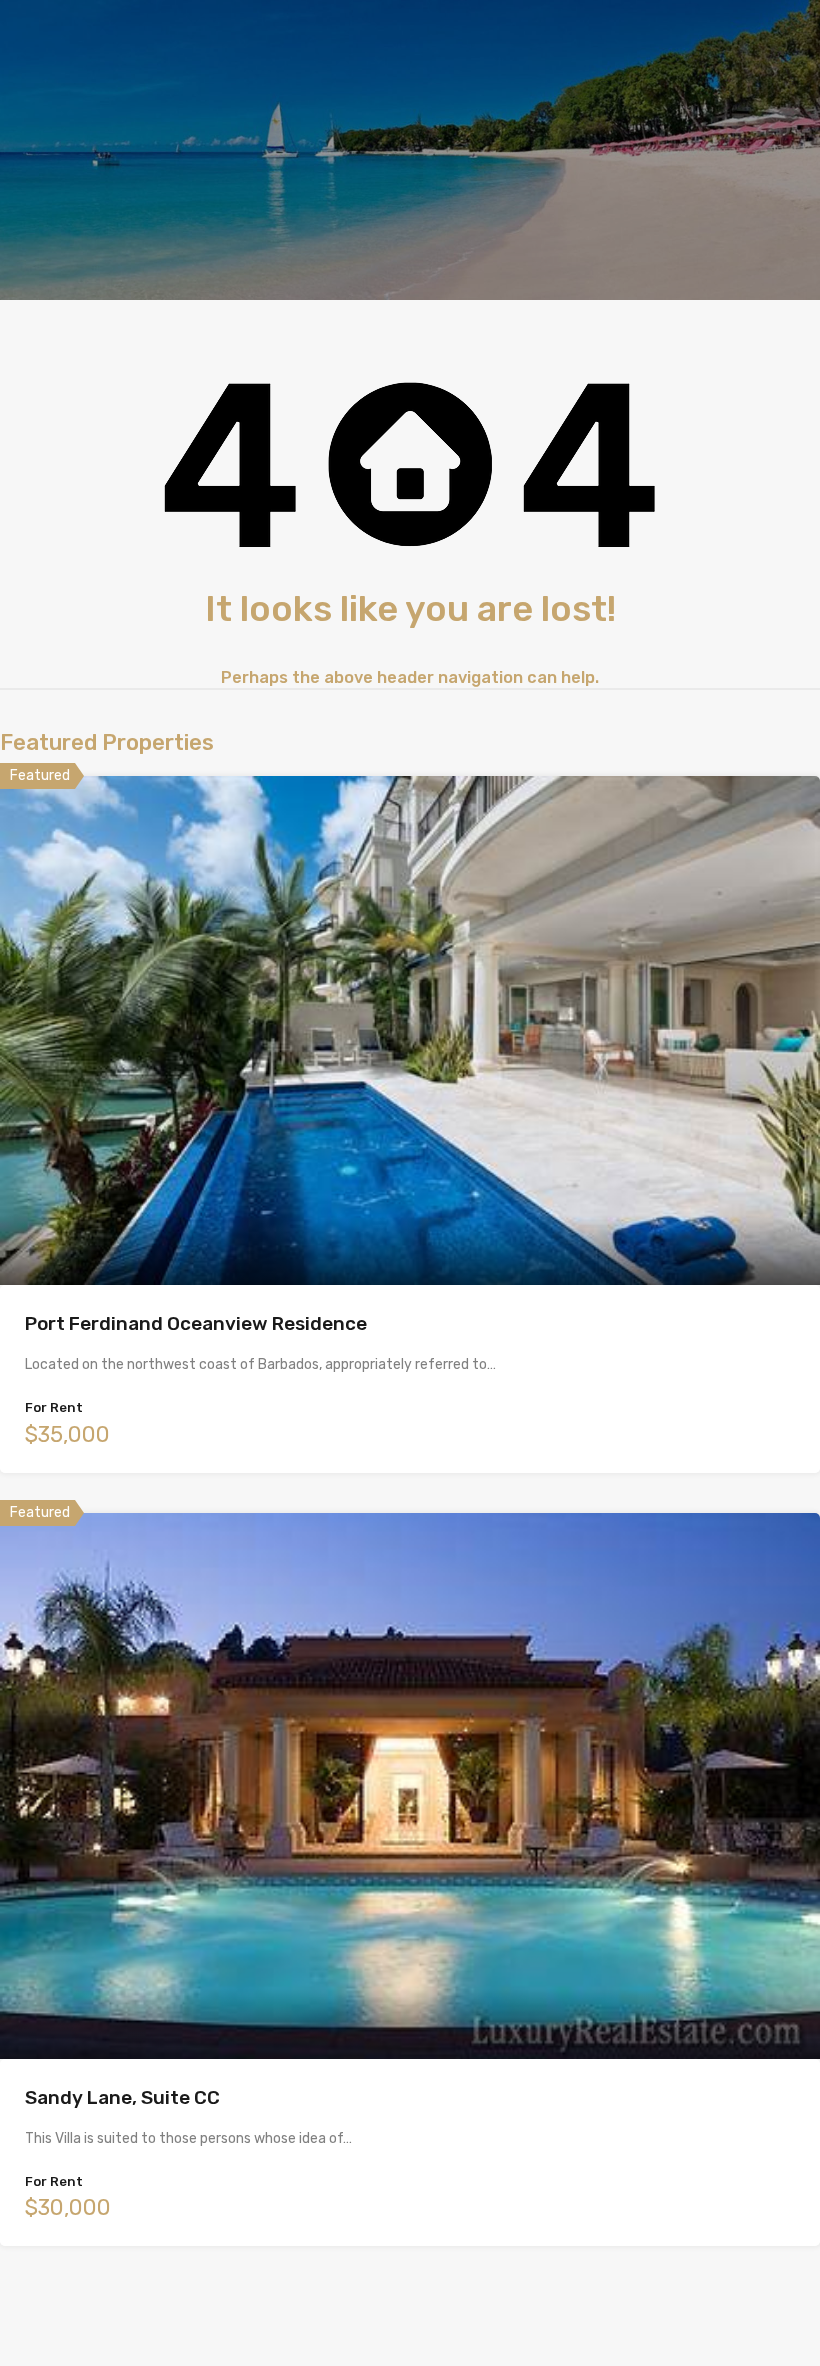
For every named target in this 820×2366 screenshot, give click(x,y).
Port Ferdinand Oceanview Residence (196, 1323)
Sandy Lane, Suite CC (122, 2097)
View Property (410, 1183)
